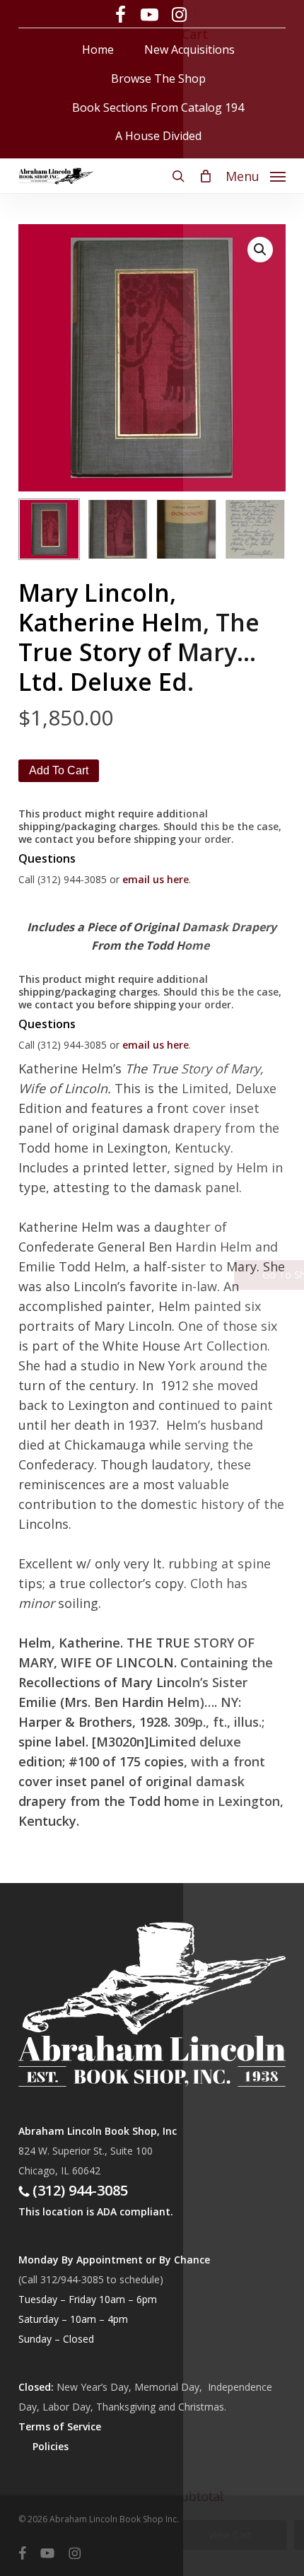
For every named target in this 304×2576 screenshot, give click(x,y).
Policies (51, 2446)
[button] (256, 175)
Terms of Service (60, 2426)
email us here (156, 879)
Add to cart (59, 770)
